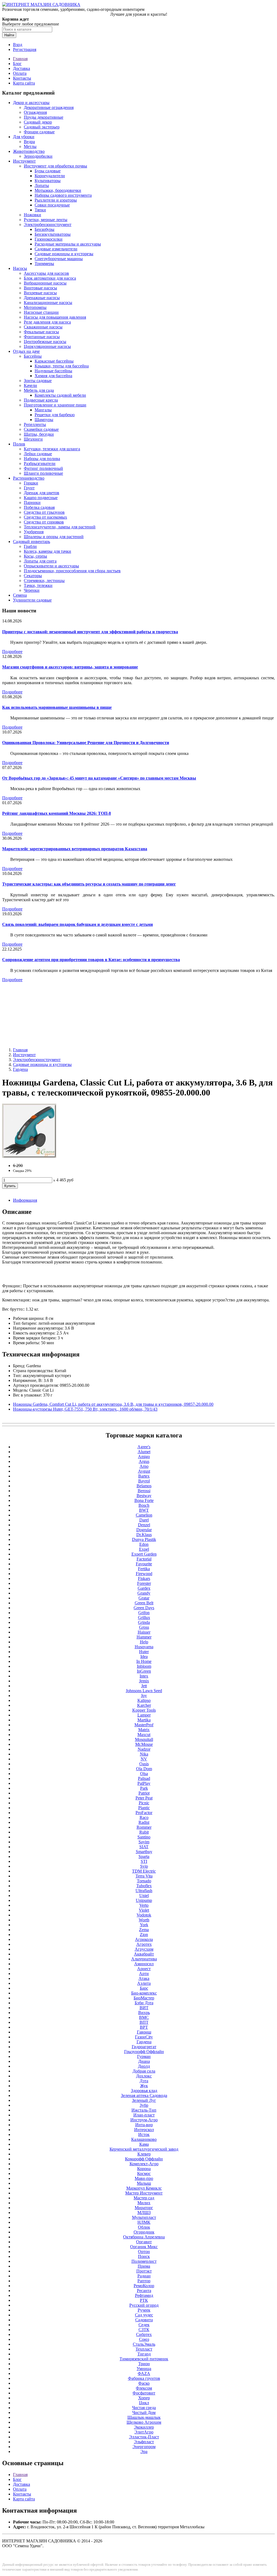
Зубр (144, 2105)
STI (144, 1861)
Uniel (144, 1895)
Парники (32, 502)
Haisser (144, 1632)
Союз (144, 2339)
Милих (144, 2203)
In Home (144, 1661)
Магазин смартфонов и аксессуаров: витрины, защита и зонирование (70, 667)
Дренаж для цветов (42, 493)
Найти (9, 35)
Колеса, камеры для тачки (47, 551)
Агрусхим (144, 1949)
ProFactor (144, 1813)
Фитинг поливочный (43, 468)
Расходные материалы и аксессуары (68, 244)
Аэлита (144, 1983)
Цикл (144, 2403)
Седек (144, 2325)
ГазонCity (144, 2037)
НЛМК (144, 2222)
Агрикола (144, 1939)
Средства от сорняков (44, 522)
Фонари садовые (39, 132)
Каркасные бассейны (54, 361)
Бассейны (33, 356)
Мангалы (43, 410)
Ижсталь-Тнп (144, 2110)
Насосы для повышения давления (55, 317)
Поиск (144, 2256)
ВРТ (144, 2027)
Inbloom (144, 1666)
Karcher (144, 1705)
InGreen (144, 1671)
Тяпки (40, 210)
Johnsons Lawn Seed (144, 1691)
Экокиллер (144, 2427)
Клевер (144, 2154)
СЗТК (144, 2330)
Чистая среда (144, 2408)
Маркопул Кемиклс (144, 2188)
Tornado (144, 1881)
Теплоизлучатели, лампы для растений (60, 527)
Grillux (144, 1617)
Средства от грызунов (44, 512)
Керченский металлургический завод (144, 2149)
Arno (144, 1466)
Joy (144, 1696)
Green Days (144, 1608)
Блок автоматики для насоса (50, 278)
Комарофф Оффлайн (144, 2159)
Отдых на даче (26, 351)
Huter (144, 1652)
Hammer (144, 1637)
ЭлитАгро (144, 2432)
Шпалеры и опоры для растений (54, 537)
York (144, 1925)
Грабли (30, 546)
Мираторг (144, 2208)
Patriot (144, 1793)
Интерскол (144, 2130)
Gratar (144, 1598)
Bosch (144, 1505)
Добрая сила (144, 2071)
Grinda (144, 1622)
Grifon (144, 1613)
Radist (144, 1822)
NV (144, 1759)
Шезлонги (33, 439)
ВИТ (144, 2008)
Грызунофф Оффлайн (144, 2052)
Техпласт (144, 2349)
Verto (144, 1905)
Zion (144, 1935)
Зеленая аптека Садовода (144, 2095)
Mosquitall (144, 1739)
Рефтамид (144, 2295)
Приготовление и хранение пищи (55, 405)
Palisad (144, 1778)
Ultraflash (144, 1891)
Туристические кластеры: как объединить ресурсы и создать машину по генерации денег (89, 884)
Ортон (144, 2252)
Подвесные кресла (41, 400)
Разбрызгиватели (40, 463)
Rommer (144, 1827)
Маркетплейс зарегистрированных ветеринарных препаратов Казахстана (75, 849)
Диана (144, 2061)
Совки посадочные (52, 205)
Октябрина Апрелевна (144, 2237)
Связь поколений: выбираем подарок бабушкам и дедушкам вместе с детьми (78, 924)
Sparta (144, 1856)
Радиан (144, 2276)
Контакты (22, 78)
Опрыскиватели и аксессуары (51, 566)
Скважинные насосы (43, 327)
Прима (144, 2266)
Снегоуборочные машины (59, 259)
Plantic (144, 1808)
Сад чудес (144, 2315)
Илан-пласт (144, 2115)
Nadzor (144, 1749)
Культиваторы (48, 181)
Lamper (144, 1715)
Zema (144, 1930)
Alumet (144, 1452)
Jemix (144, 1681)
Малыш (144, 2183)
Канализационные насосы (48, 303)
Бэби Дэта (144, 2003)
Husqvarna (144, 1647)
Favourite (144, 1564)
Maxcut (144, 1735)
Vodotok (144, 1915)
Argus (144, 1461)
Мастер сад (144, 2198)
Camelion (144, 1515)
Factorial (144, 1559)
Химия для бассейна (53, 376)
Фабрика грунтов (144, 2378)
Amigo (144, 1457)
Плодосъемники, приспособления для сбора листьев (72, 571)
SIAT (144, 1847)
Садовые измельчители (56, 249)
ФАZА (144, 2373)
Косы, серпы (35, 556)
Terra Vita (144, 1876)
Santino (144, 1837)
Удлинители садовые (32, 600)
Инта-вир (144, 2125)
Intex (144, 1676)
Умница (144, 2369)
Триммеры (44, 264)
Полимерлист (144, 2261)
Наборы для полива (42, 459)
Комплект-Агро (144, 2164)
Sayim (144, 1842)
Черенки (32, 590)
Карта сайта (24, 83)
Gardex (144, 1588)
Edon (144, 1544)
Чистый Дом (144, 2412)
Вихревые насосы (40, 293)
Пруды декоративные (44, 117)
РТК (144, 2300)
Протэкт (144, 2271)
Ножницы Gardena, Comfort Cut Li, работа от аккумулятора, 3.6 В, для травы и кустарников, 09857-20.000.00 (113, 1404)
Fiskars (144, 1578)
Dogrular (144, 1530)
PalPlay (144, 1783)
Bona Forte (144, 1500)
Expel (144, 1549)
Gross (144, 1627)
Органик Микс (144, 2247)
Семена (20, 595)
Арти (144, 1974)
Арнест (144, 1969)
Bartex (144, 1476)
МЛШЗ (144, 2213)
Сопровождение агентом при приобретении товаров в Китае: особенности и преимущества (91, 960)
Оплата (20, 73)
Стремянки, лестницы (44, 581)
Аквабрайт (144, 1954)
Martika (144, 1720)
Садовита (144, 2320)
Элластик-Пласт (144, 2437)
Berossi (144, 1491)
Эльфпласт (144, 2442)
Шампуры (44, 420)
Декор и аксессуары (31, 103)
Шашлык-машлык (144, 2417)
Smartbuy (144, 1852)
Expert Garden (144, 1554)
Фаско (144, 2383)
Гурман (144, 2056)
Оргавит (144, 2242)
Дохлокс (144, 2076)
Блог (17, 64)
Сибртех (144, 2334)
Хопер (144, 2398)
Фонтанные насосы (42, 337)
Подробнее (12, 652)
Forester (144, 1583)
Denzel (144, 1525)
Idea (144, 1657)
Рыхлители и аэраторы (56, 200)
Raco (144, 1817)
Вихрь (144, 2013)
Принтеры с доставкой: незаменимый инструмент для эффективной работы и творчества (90, 632)
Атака (144, 1978)
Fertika (144, 1569)
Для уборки (24, 137)
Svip (144, 1866)
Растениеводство (29, 478)
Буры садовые (48, 171)
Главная (20, 59)
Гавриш (144, 2032)
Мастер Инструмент (144, 2193)
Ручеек (144, 2310)
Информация (25, 1200)
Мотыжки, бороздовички (58, 190)
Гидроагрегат (144, 2047)
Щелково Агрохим (144, 2422)
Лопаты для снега (40, 561)
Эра (144, 2451)
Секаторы (33, 576)
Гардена (20, 1069)
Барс (144, 1988)
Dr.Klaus (144, 1535)
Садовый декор (38, 122)
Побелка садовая (39, 507)
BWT (144, 1510)
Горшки (31, 483)
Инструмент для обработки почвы (55, 166)
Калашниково (144, 2139)
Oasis (144, 1764)
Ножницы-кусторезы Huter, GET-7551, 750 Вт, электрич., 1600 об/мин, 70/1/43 (85, 1409)
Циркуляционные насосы (47, 346)
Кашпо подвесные (41, 498)
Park (144, 1788)
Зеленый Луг (144, 2100)
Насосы (20, 268)
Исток (144, 2134)
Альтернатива (144, 1959)
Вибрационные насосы (45, 283)
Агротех (144, 1944)
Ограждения (35, 112)
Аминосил (144, 1964)
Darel (144, 1520)
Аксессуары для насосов (46, 273)
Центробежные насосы (45, 342)
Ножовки (32, 215)
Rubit (144, 1832)
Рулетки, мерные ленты (46, 220)
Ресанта (144, 2291)
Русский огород (144, 2305)
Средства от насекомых (45, 517)
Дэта (144, 2081)
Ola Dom (144, 1769)
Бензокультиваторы (53, 234)
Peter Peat (144, 1798)
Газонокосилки (49, 239)
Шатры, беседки (39, 434)
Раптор (144, 2281)
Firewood (144, 1574)
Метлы (30, 146)
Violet (144, 1910)
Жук (144, 2086)
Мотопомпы (35, 307)
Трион (144, 2364)
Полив (19, 444)
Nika (144, 1754)
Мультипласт (144, 2217)
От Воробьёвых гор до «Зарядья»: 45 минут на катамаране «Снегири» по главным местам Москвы (99, 778)
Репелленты (35, 424)
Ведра (29, 142)
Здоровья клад (144, 2091)
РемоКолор (144, 2286)
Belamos (144, 1486)
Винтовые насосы (40, 288)
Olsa (144, 1774)
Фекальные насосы (41, 332)
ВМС (144, 2017)
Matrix (144, 1730)
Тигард (144, 2354)
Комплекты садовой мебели (60, 395)
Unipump (144, 1900)
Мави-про (144, 2178)
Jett (144, 1686)
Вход (18, 45)
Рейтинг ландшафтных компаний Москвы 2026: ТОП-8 (57, 813)
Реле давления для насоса (47, 322)
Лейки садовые (38, 454)
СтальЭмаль (144, 2344)
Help (144, 1642)
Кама (144, 2144)
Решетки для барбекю (55, 415)
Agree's (144, 1447)
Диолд (144, 2066)
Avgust (144, 1471)
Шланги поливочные (43, 473)
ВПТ (144, 2022)
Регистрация (25, 49)
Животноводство (29, 151)
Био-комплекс (144, 1993)
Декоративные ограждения (49, 107)
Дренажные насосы (42, 298)
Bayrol (144, 1481)
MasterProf (144, 1725)
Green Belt (144, 1603)
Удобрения (34, 532)
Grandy (144, 1593)
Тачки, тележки (38, 585)
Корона (144, 2169)
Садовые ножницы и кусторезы (64, 254)
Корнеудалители (50, 176)
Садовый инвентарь (32, 542)
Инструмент (24, 161)
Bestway (144, 1496)
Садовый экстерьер (42, 127)
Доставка (22, 68)
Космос (144, 2173)
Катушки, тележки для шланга (52, 449)
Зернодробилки (38, 156)
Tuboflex (144, 1886)
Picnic (144, 1803)
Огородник (144, 2232)
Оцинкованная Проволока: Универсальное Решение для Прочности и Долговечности (86, 743)
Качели (30, 385)
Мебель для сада (39, 390)
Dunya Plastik (144, 1539)
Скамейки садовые (41, 429)
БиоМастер (144, 1998)
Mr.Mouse (144, 1744)
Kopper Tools (144, 1710)
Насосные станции (41, 312)
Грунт (29, 488)
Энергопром (144, 2447)
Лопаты (42, 185)
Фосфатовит (144, 2393)
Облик (144, 2227)
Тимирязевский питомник (144, 2359)
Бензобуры (44, 229)
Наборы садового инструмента (63, 195)
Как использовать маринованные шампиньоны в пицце (57, 707)
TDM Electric (144, 1871)
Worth (144, 1920)
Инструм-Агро (144, 2120)
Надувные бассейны (53, 371)
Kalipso (144, 1700)
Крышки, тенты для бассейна (62, 366)
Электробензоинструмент (48, 224)
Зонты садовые (38, 381)
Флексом (144, 2388)
